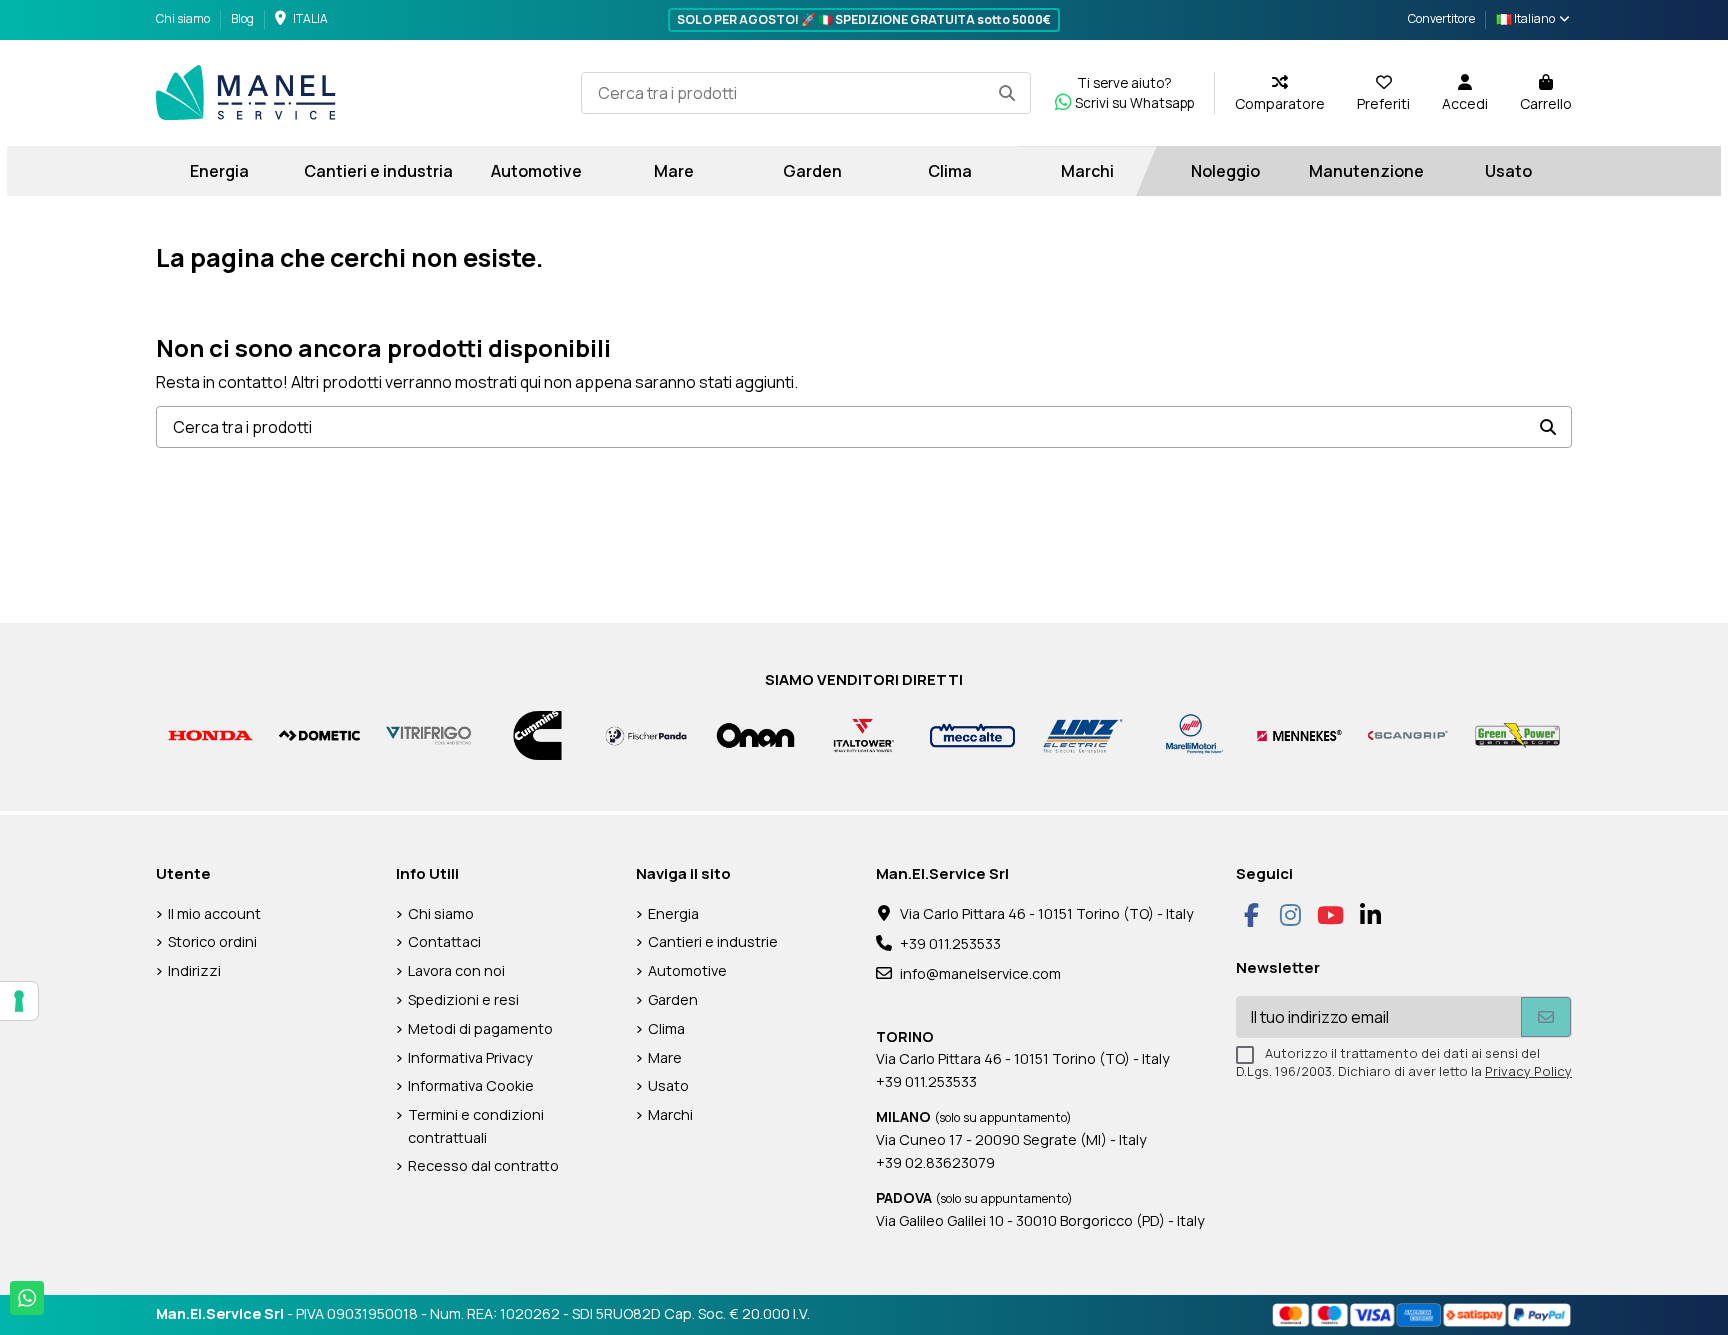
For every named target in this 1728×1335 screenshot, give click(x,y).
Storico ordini (212, 941)
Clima (666, 1028)
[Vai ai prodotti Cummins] (537, 734)
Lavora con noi (456, 970)
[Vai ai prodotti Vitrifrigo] (428, 734)
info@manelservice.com (980, 973)
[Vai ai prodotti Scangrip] (1408, 734)
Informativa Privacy (470, 1057)
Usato (668, 1085)
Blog (242, 18)
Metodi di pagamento (480, 1028)
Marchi (670, 1114)
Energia (673, 913)
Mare (665, 1057)
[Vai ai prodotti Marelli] (1190, 734)
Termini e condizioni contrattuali (476, 1125)
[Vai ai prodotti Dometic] (319, 734)
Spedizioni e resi (463, 999)
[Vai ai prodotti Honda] (210, 734)
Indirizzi (194, 970)
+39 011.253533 (950, 943)
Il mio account (214, 913)
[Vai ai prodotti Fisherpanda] (646, 734)
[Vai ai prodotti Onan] (755, 734)
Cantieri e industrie (713, 941)
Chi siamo (184, 18)
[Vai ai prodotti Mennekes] (1299, 734)
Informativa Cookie (471, 1085)
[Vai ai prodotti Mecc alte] (972, 734)
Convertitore (1441, 18)
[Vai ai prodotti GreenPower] (1517, 734)
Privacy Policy (1528, 1071)
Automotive (687, 970)
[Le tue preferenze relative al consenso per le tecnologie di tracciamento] (19, 1001)
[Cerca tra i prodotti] (1007, 93)
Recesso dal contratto (483, 1165)
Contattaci (444, 941)
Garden (673, 999)
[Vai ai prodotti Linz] (1081, 734)
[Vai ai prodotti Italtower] (864, 734)
